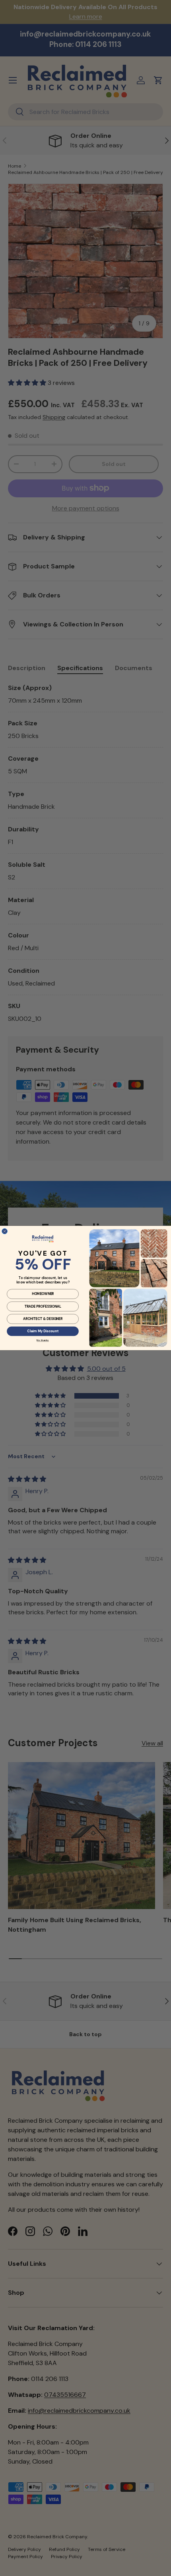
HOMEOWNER (43, 1294)
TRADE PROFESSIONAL (43, 1306)
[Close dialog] (5, 1231)
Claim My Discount (43, 1331)
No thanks (43, 1340)
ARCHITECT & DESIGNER (43, 1319)
